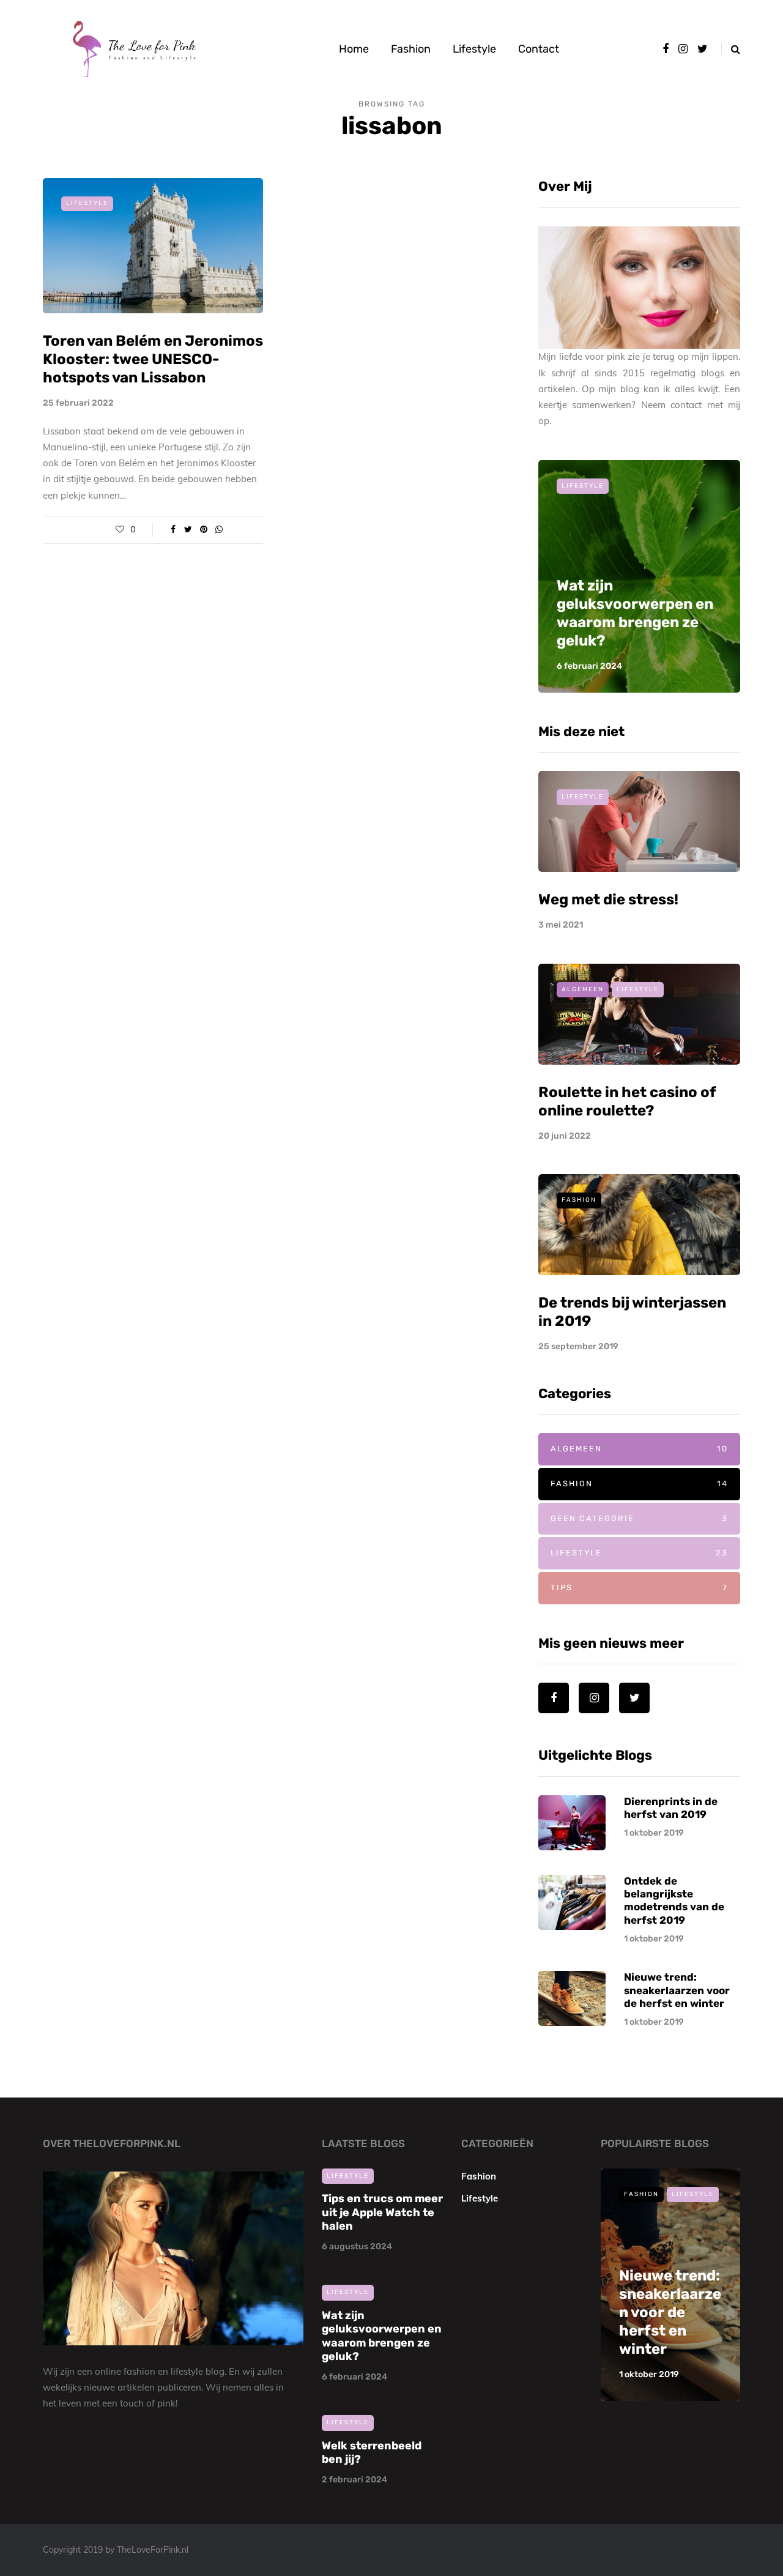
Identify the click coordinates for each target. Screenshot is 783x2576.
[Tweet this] (188, 530)
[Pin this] (203, 530)
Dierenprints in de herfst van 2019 (671, 1808)
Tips (639, 1588)
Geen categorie (639, 1518)
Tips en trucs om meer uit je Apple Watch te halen (382, 2212)
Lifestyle (474, 49)
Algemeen (583, 989)
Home (354, 49)
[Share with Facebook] (173, 530)
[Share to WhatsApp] (219, 530)
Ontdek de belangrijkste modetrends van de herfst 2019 (674, 1900)
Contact (539, 49)
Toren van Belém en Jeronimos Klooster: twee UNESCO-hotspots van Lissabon (153, 359)
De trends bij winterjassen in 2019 (669, 2331)
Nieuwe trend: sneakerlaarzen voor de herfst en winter (677, 1990)
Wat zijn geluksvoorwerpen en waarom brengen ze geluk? (382, 2336)
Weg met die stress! (608, 899)
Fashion (411, 49)
